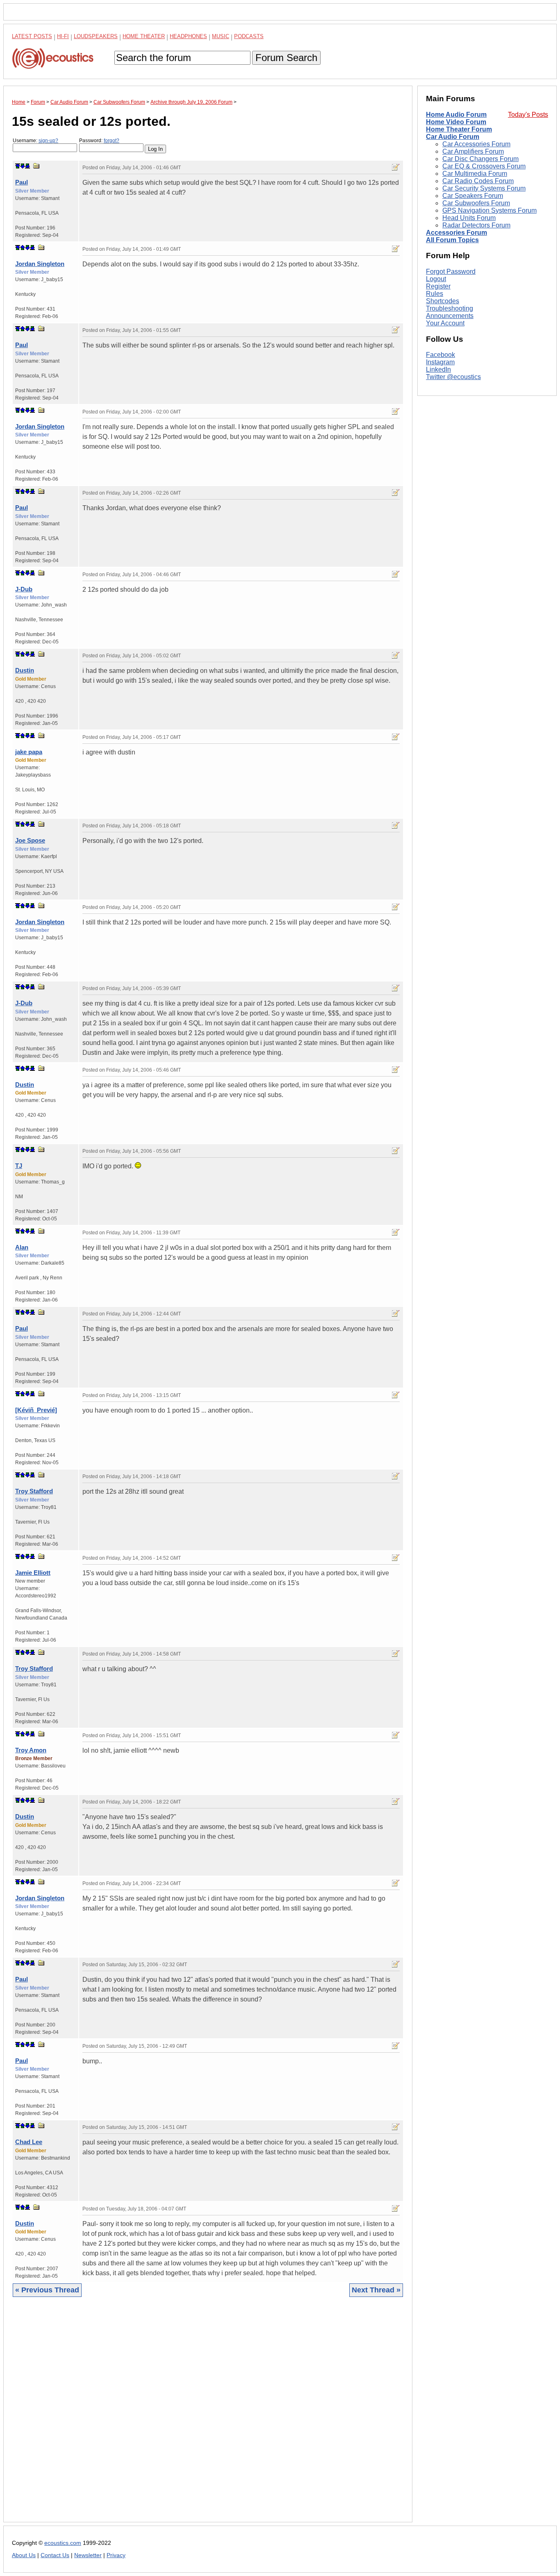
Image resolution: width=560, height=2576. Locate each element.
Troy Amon (31, 1750)
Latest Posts (32, 36)
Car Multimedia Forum (475, 174)
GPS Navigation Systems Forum (489, 210)
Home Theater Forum (459, 129)
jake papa (29, 752)
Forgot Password (451, 271)
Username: (35, 141)
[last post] (27, 166)
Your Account (445, 323)
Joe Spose (30, 840)
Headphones (188, 36)
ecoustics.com (63, 2543)
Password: (99, 141)
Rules (435, 294)
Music (221, 36)
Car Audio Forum (453, 137)
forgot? (112, 141)
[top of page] (18, 166)
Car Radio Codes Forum (478, 181)
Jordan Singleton (40, 264)
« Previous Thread (47, 2290)
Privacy (116, 2555)
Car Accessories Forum (476, 144)
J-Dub (24, 589)
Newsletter (88, 2555)
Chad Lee (29, 2142)
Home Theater (144, 36)
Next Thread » (376, 2290)
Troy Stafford (34, 1491)
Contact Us (55, 2555)
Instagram (440, 362)
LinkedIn (438, 370)
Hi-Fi (63, 36)
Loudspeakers (96, 36)
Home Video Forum (456, 122)
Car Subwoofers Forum (476, 203)
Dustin (25, 670)
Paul (22, 182)
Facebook (440, 355)
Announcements (450, 316)
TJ (19, 1166)
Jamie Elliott (33, 1573)
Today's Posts (528, 115)
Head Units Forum (469, 218)
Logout (436, 279)
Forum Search (286, 58)
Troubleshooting (450, 308)
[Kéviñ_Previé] (36, 1410)
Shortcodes (443, 301)
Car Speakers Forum (473, 196)
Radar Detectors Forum (476, 225)
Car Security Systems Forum (484, 188)
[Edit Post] (396, 167)
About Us (24, 2555)
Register (438, 286)
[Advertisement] (208, 2416)
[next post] (23, 166)
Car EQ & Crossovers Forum (484, 166)
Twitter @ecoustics (453, 377)
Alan (22, 1247)
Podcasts (249, 36)
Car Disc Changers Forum (480, 159)
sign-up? (48, 141)
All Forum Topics (452, 240)
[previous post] (23, 248)
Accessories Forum (456, 233)
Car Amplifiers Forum (473, 151)
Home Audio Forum (456, 115)
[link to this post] (36, 166)
